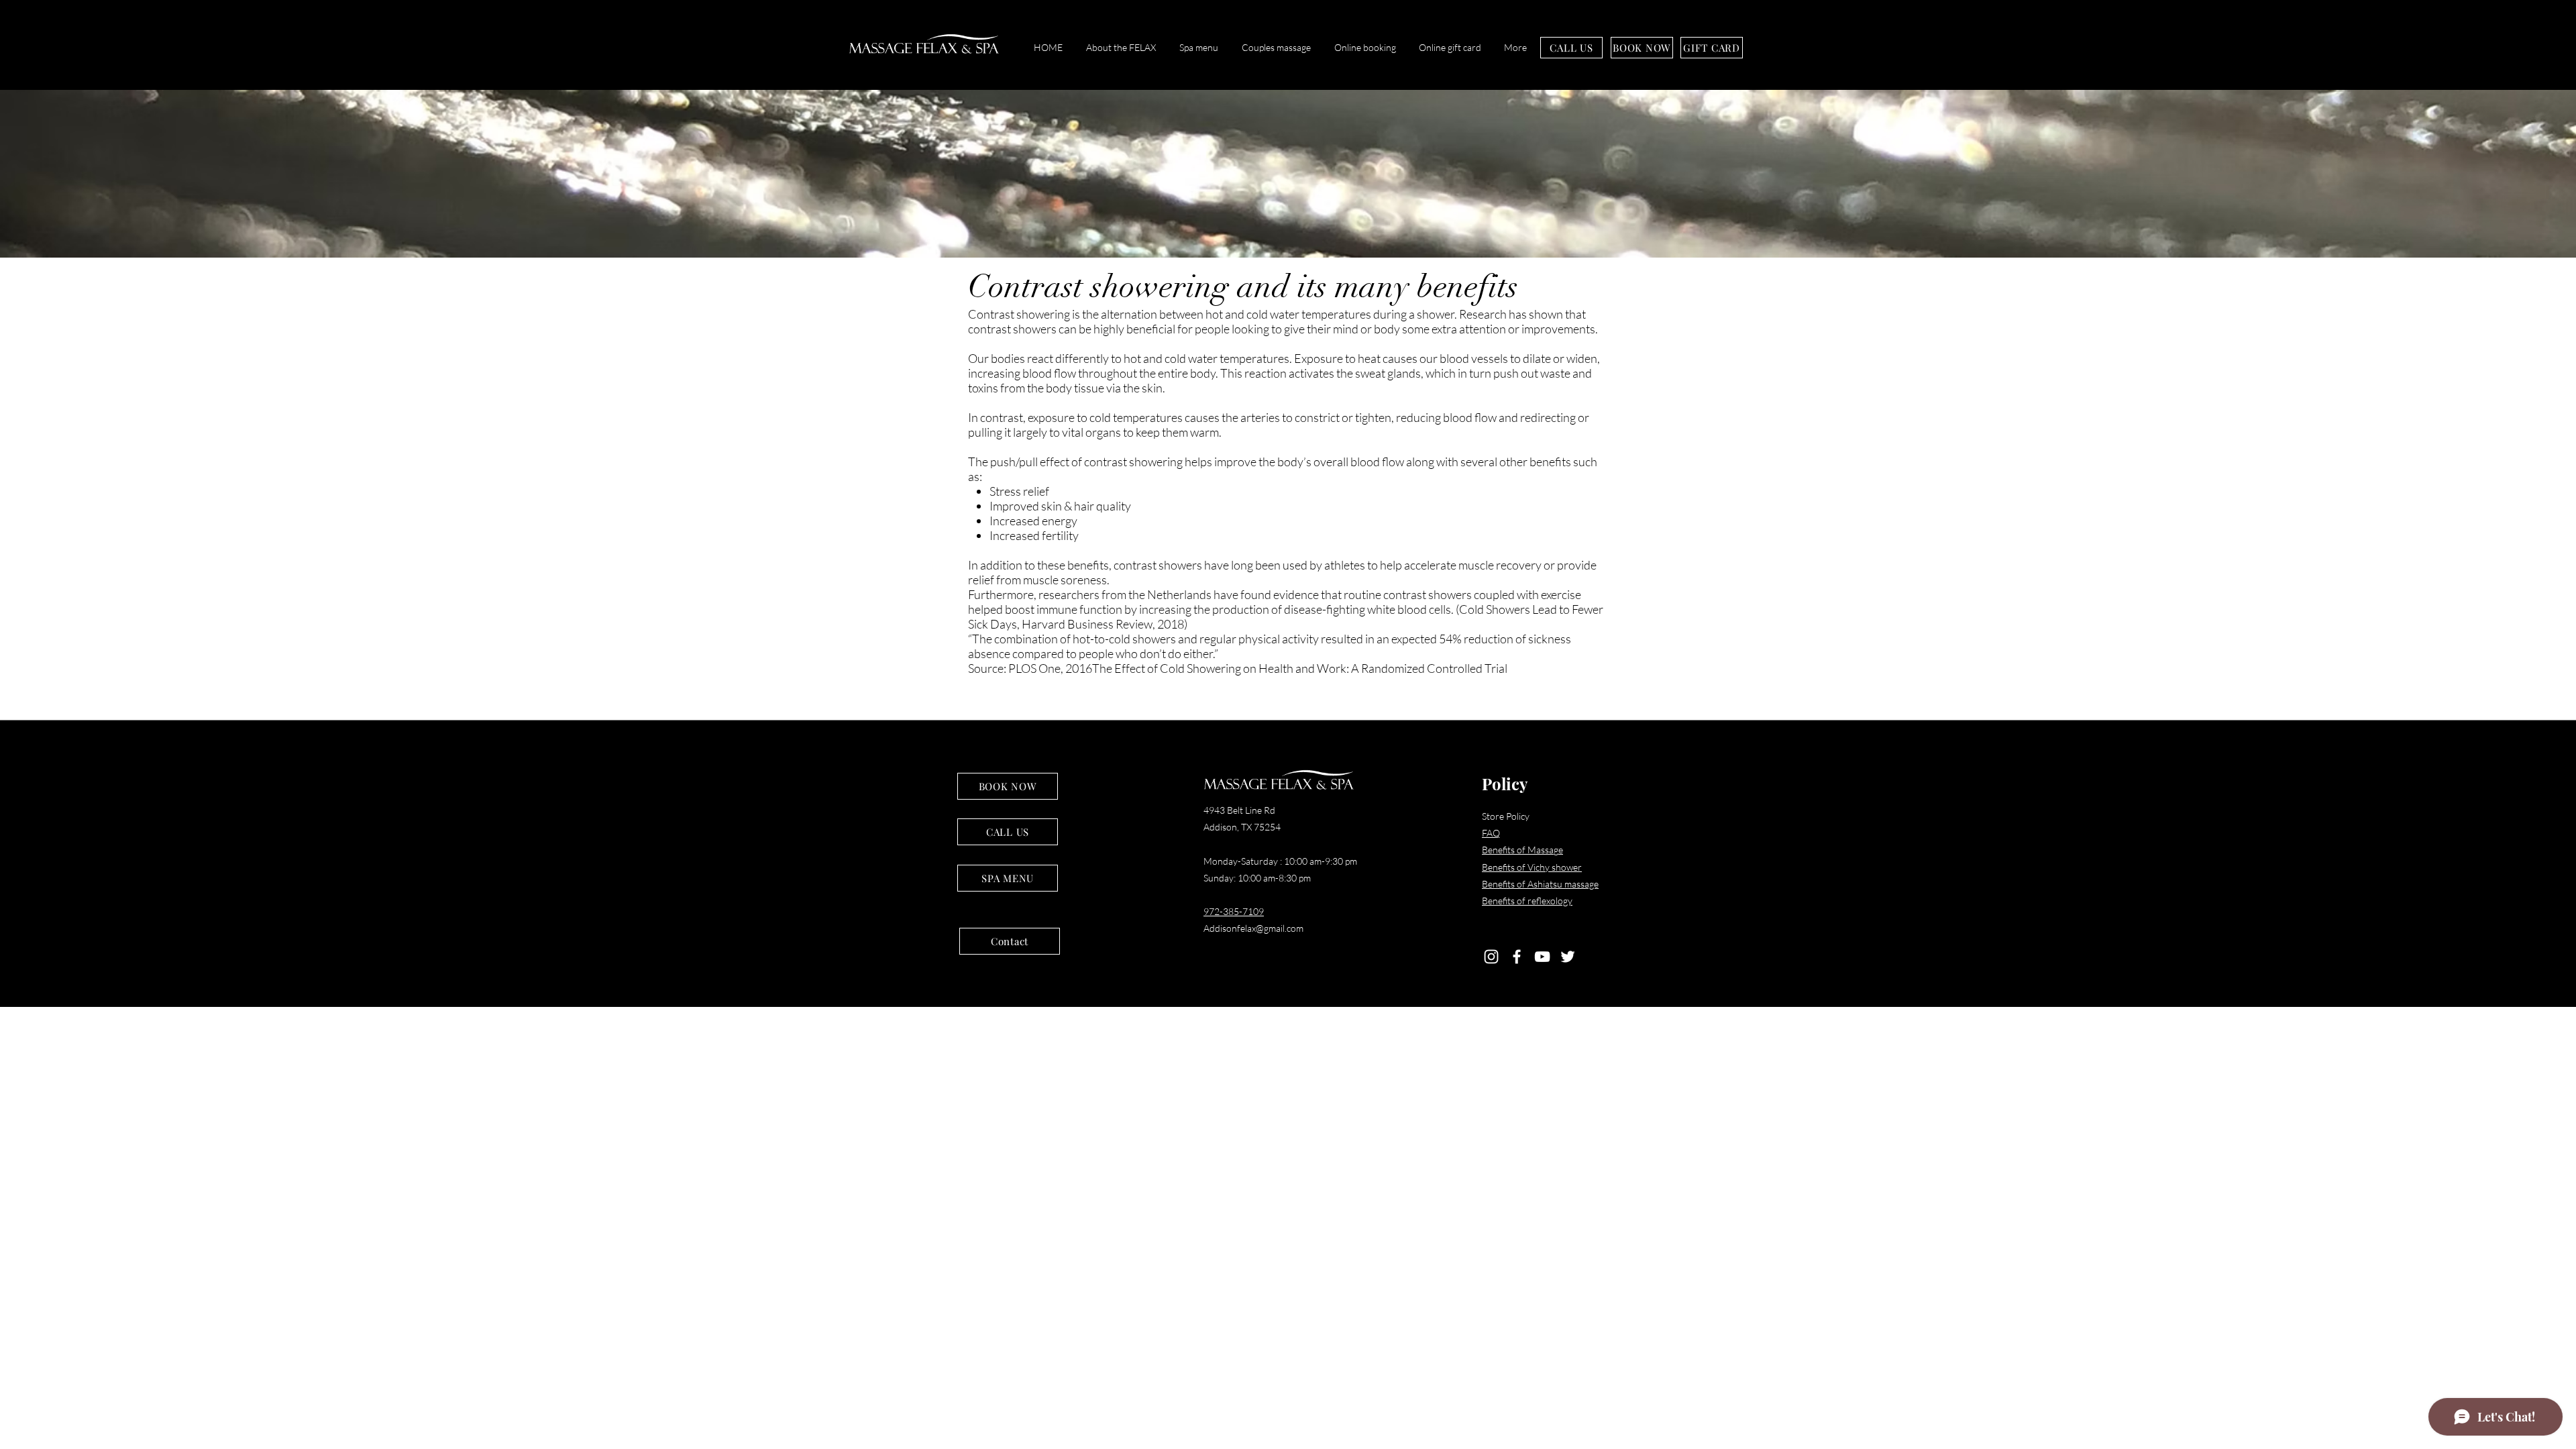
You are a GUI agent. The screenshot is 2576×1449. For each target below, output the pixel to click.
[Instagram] (1491, 957)
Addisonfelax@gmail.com (1253, 928)
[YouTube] (1542, 957)
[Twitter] (1568, 957)
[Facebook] (1517, 957)
